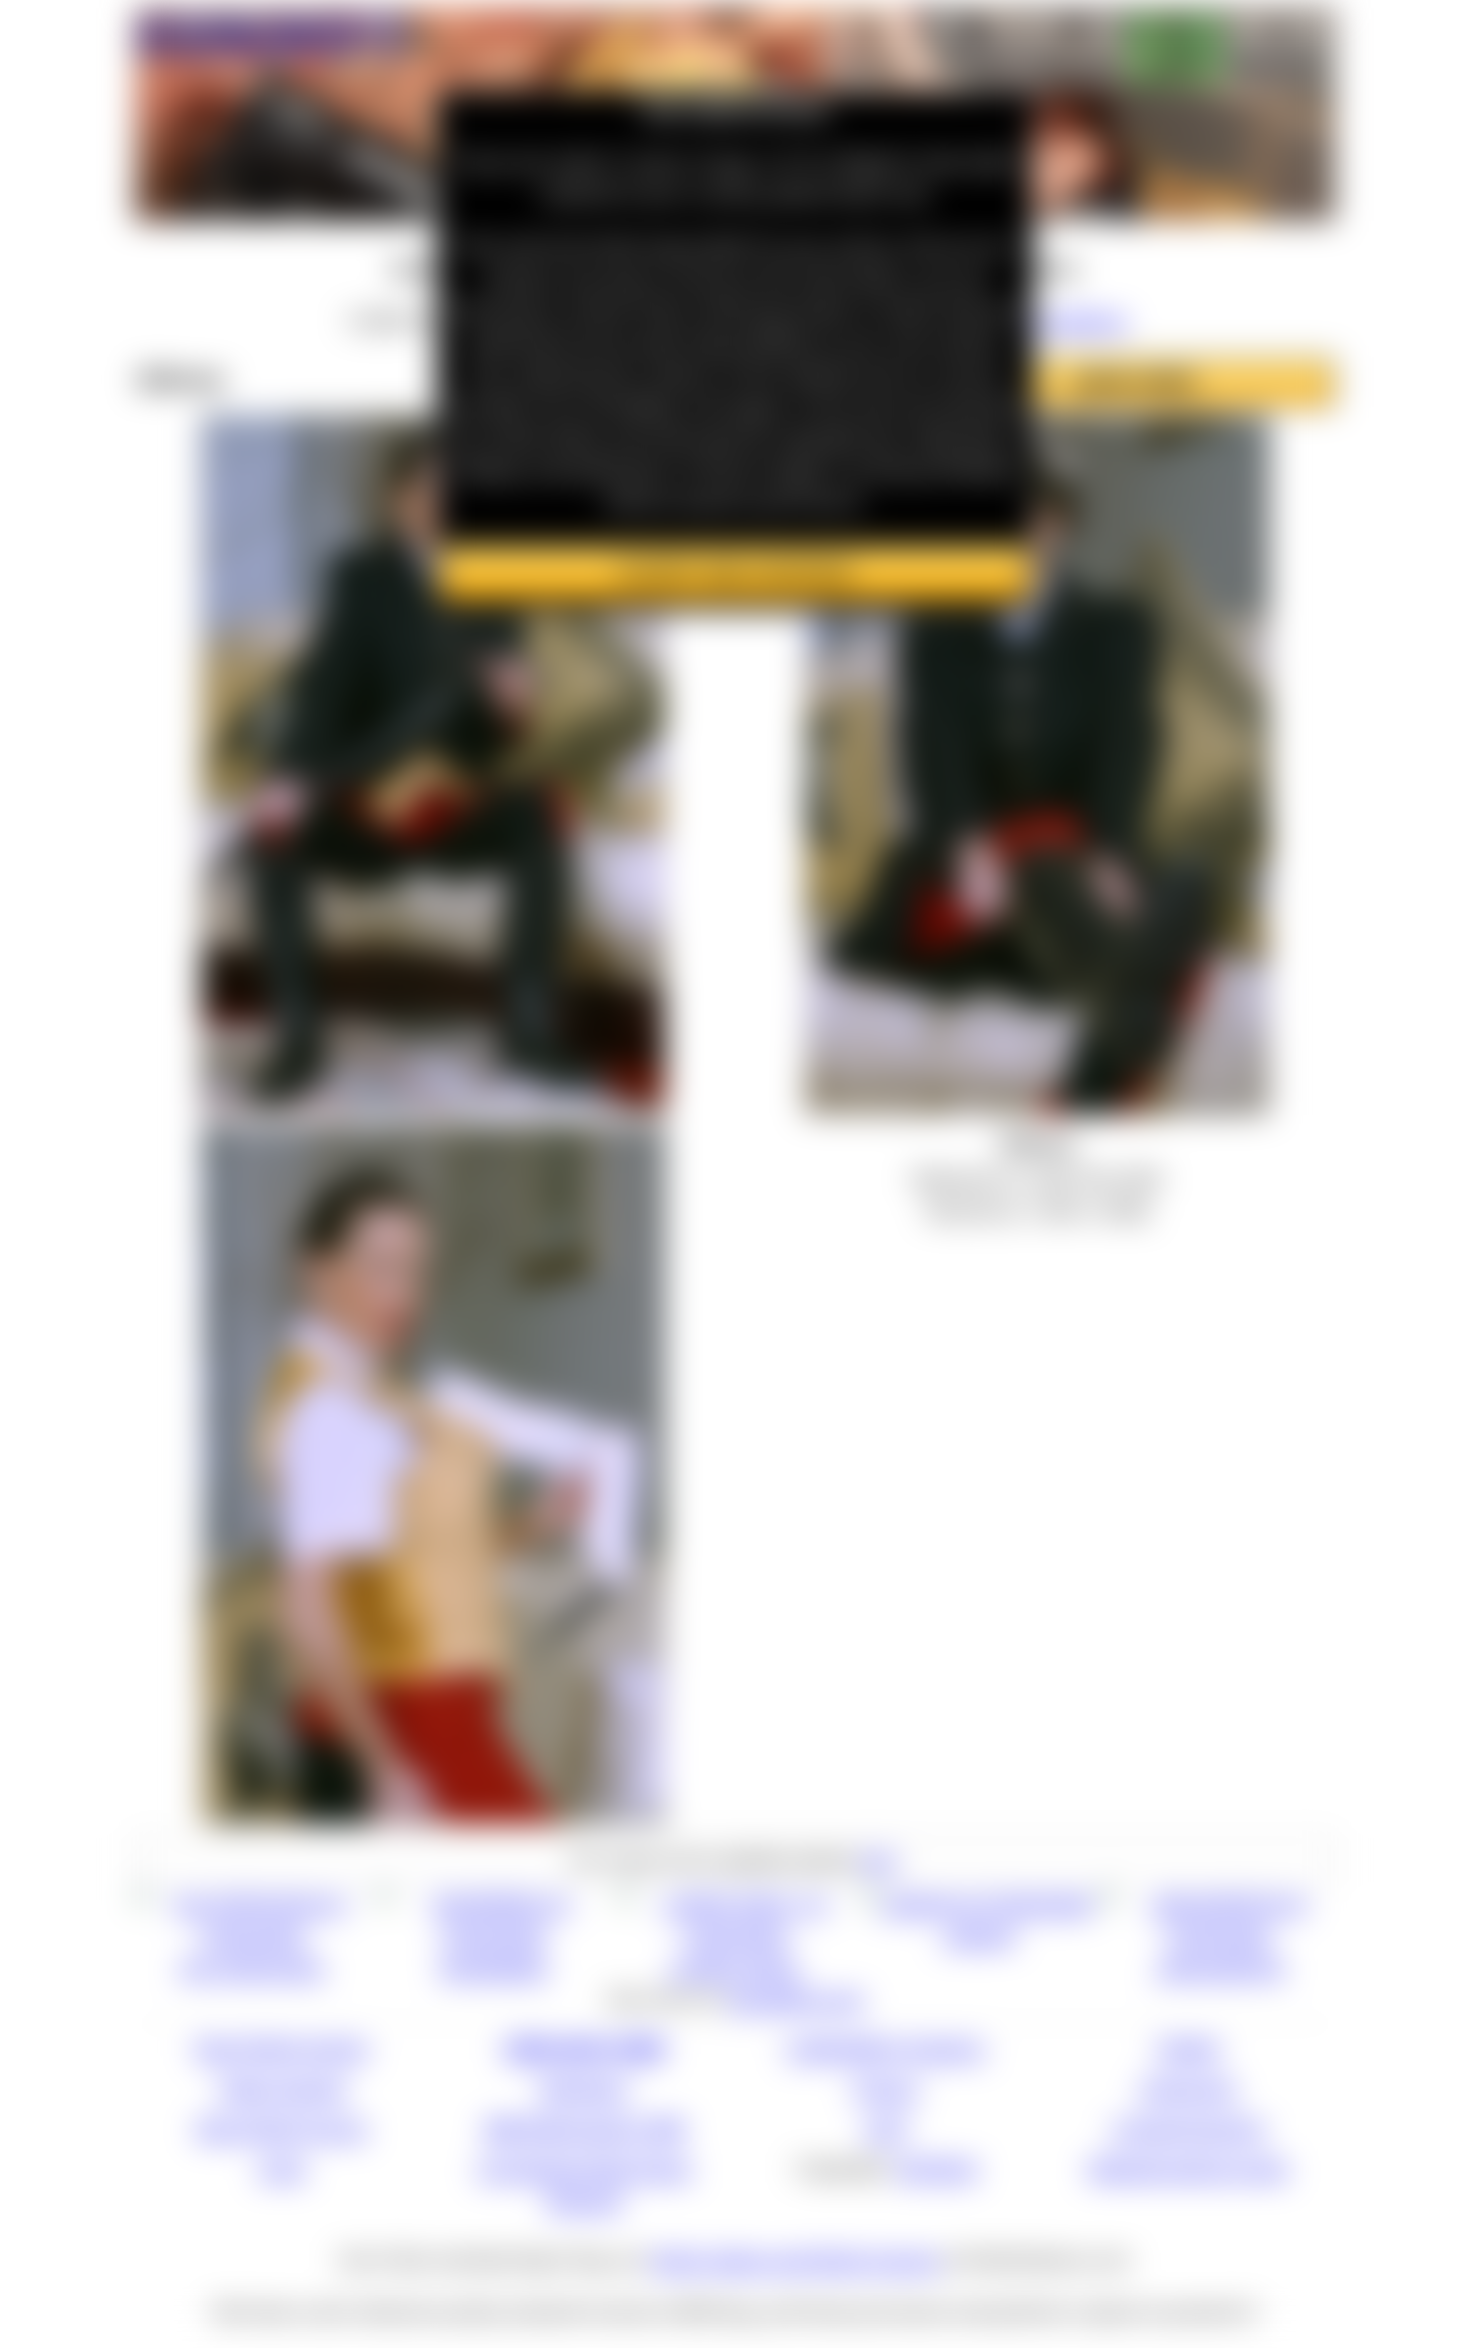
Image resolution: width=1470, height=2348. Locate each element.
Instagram (1188, 2087)
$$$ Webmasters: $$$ (584, 2127)
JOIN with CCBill (584, 2047)
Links (282, 2167)
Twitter (1188, 2047)
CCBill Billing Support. (886, 2047)
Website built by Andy (1188, 2167)
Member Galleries (1044, 320)
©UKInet (936, 2167)
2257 (886, 2127)
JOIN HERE (1135, 381)
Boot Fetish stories (282, 2047)
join (879, 1859)
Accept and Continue (735, 572)
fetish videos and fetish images (795, 2259)
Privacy (886, 2087)
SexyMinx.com (796, 1998)
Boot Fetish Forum (282, 2127)
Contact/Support (1188, 2127)
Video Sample (282, 2087)
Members (584, 2087)
